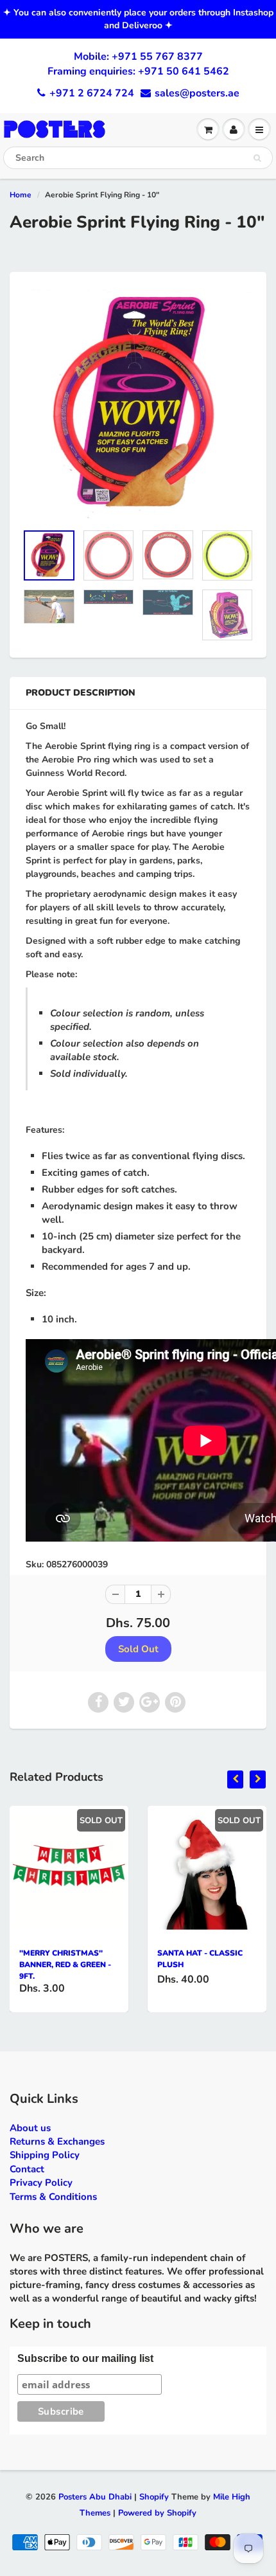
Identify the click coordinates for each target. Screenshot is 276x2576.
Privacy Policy (41, 2183)
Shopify (154, 2497)
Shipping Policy (45, 2155)
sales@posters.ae (197, 93)
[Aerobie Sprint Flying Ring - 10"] (138, 404)
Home (21, 195)
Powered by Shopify (157, 2513)
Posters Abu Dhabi (95, 2497)
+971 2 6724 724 (92, 93)
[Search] (257, 158)
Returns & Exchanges (57, 2141)
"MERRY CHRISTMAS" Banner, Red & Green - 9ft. (65, 1965)
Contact (27, 2169)
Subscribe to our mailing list (85, 2358)
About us (30, 2128)
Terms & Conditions (53, 2197)
